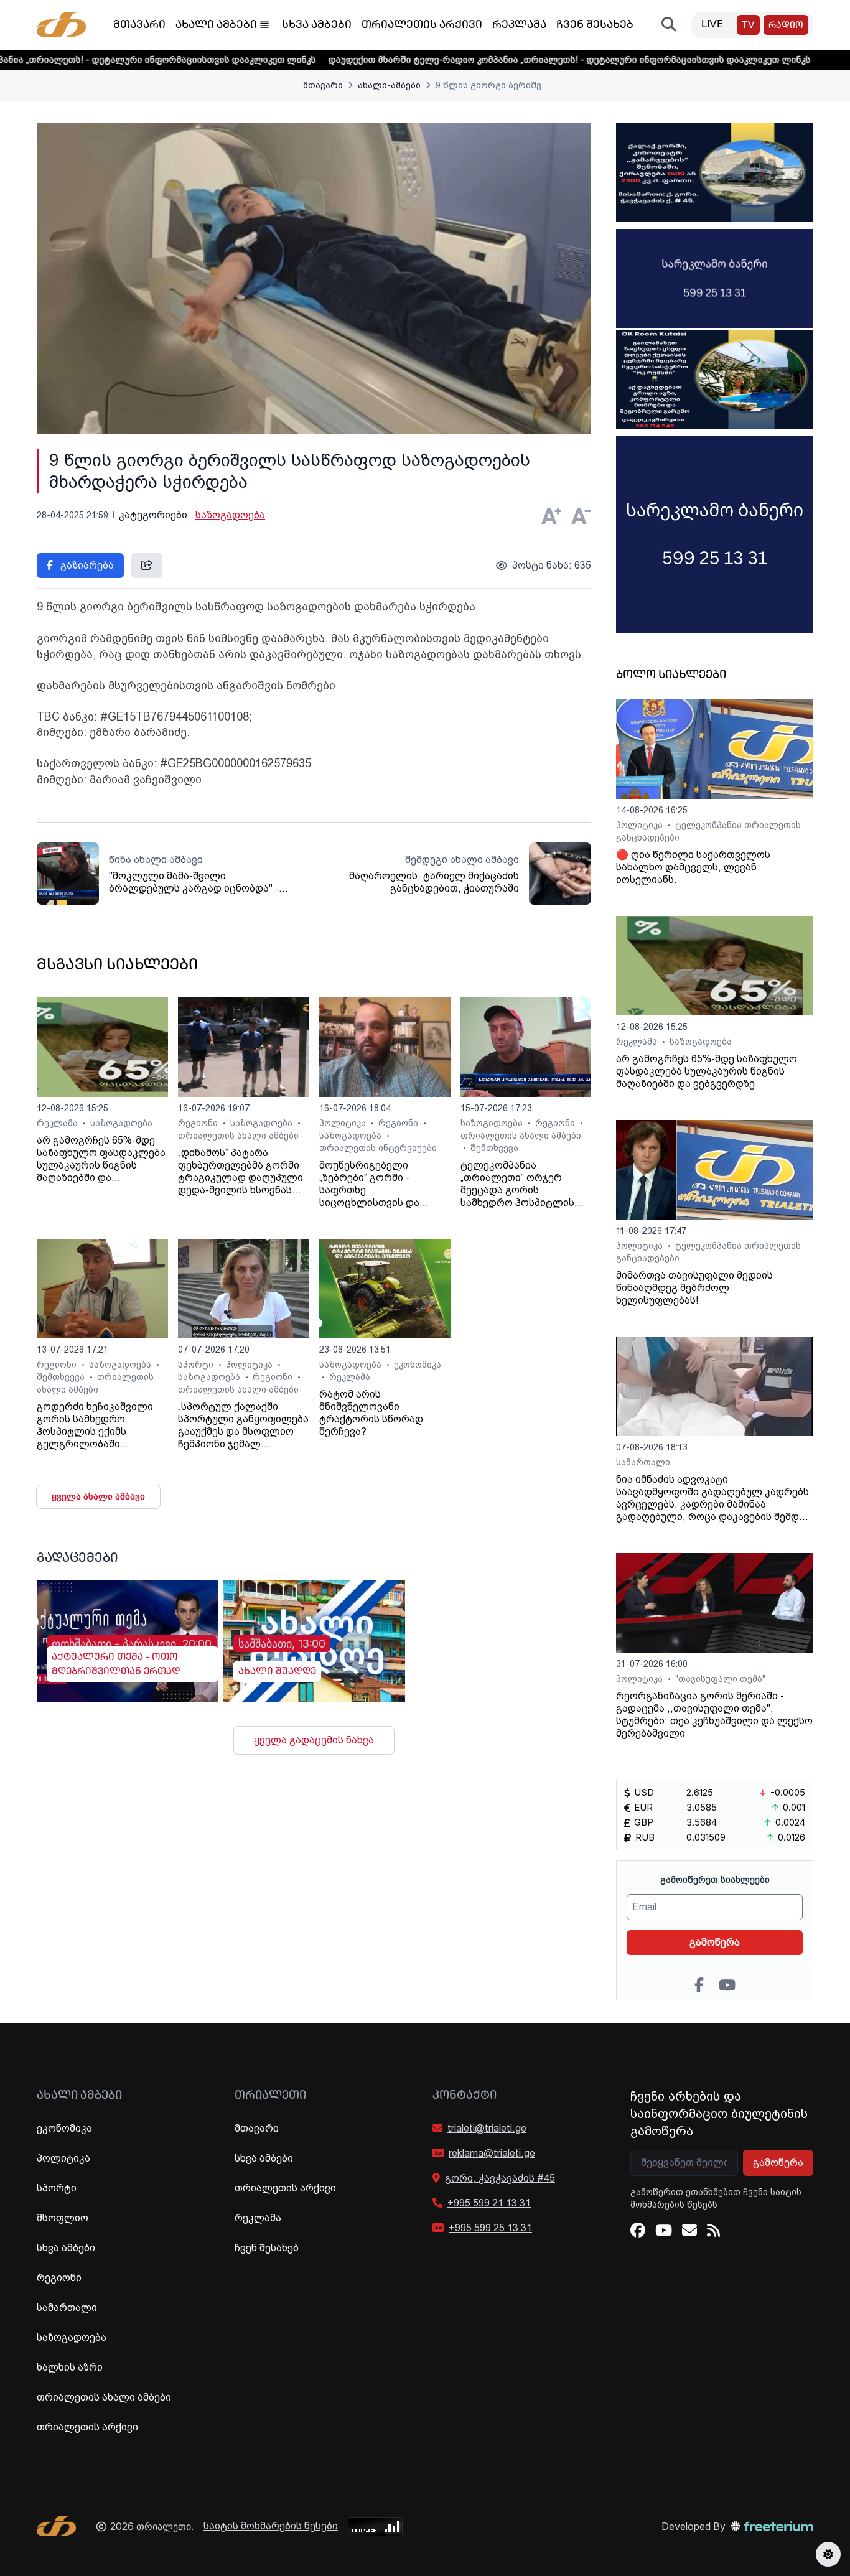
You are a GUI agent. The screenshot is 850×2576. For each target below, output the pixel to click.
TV (748, 26)
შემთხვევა (494, 1148)
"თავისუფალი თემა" (720, 1679)
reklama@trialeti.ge (492, 2153)
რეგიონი (199, 1123)
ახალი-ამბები (389, 85)
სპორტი (197, 1365)
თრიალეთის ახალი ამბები (238, 1136)
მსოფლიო (63, 2218)
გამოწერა (715, 1942)
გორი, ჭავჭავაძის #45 (500, 2178)
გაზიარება (86, 565)
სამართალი (643, 1462)
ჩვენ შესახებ (595, 26)
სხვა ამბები (317, 26)
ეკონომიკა (418, 1365)
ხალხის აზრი (70, 2367)
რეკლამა (519, 26)
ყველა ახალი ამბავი (98, 1496)
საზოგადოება (230, 515)
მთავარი (139, 26)
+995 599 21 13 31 (489, 2203)
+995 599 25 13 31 (490, 2228)
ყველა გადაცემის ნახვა (314, 1740)
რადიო (786, 26)
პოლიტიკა (344, 1123)
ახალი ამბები (216, 26)
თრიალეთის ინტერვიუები (378, 1148)
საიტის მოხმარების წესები (271, 2526)
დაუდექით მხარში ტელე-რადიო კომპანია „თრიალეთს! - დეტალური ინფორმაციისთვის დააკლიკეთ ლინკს (486, 60)
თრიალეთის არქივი (422, 26)
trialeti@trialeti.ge (487, 2128)
